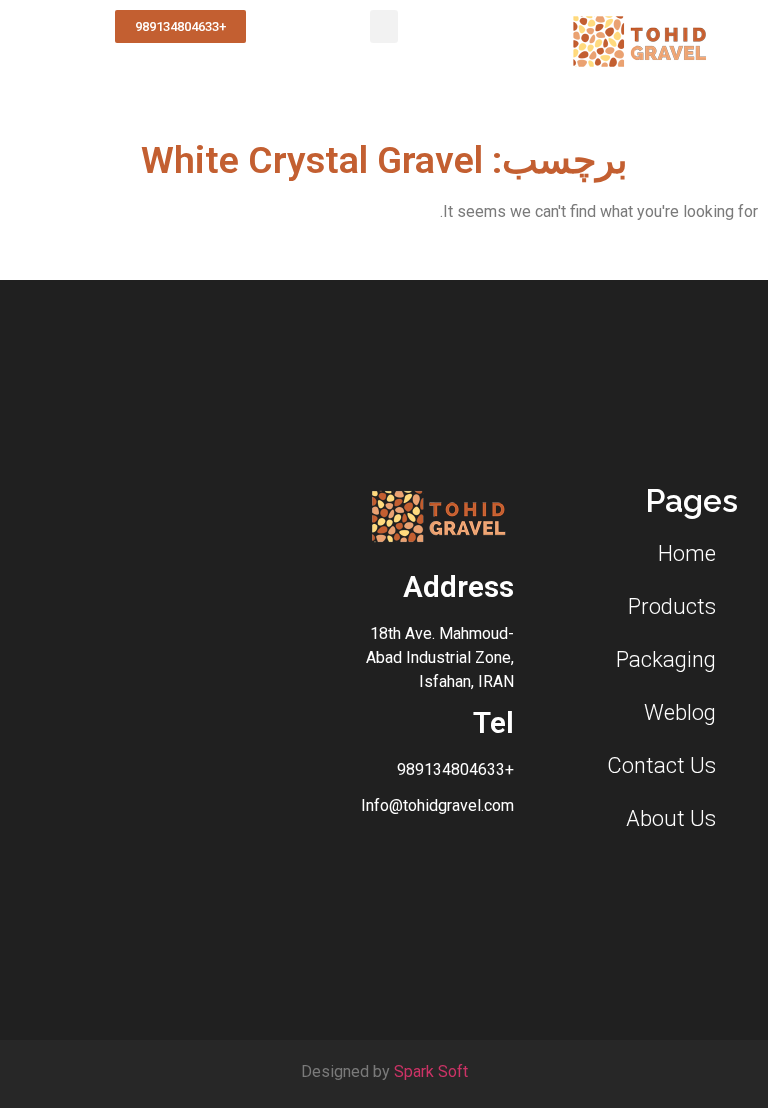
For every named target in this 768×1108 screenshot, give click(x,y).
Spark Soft (431, 1071)
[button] (384, 26)
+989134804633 (455, 769)
